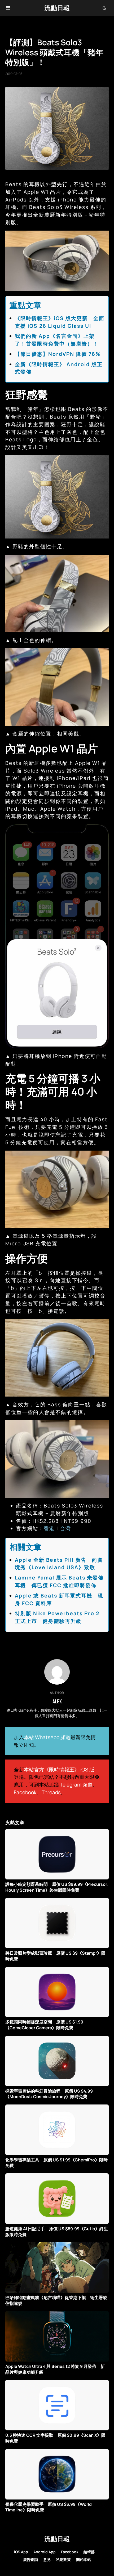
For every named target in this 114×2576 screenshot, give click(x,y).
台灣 (65, 1528)
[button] (8, 8)
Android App (45, 2552)
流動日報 (57, 8)
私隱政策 (63, 2559)
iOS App (21, 2552)
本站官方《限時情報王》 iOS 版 (59, 1770)
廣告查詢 (30, 2559)
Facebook (25, 1792)
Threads (51, 1792)
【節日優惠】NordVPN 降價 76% (58, 354)
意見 (47, 2559)
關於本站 (84, 2559)
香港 (49, 1528)
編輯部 (89, 2552)
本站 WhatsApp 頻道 (47, 1737)
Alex (57, 1701)
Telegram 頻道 (76, 1785)
